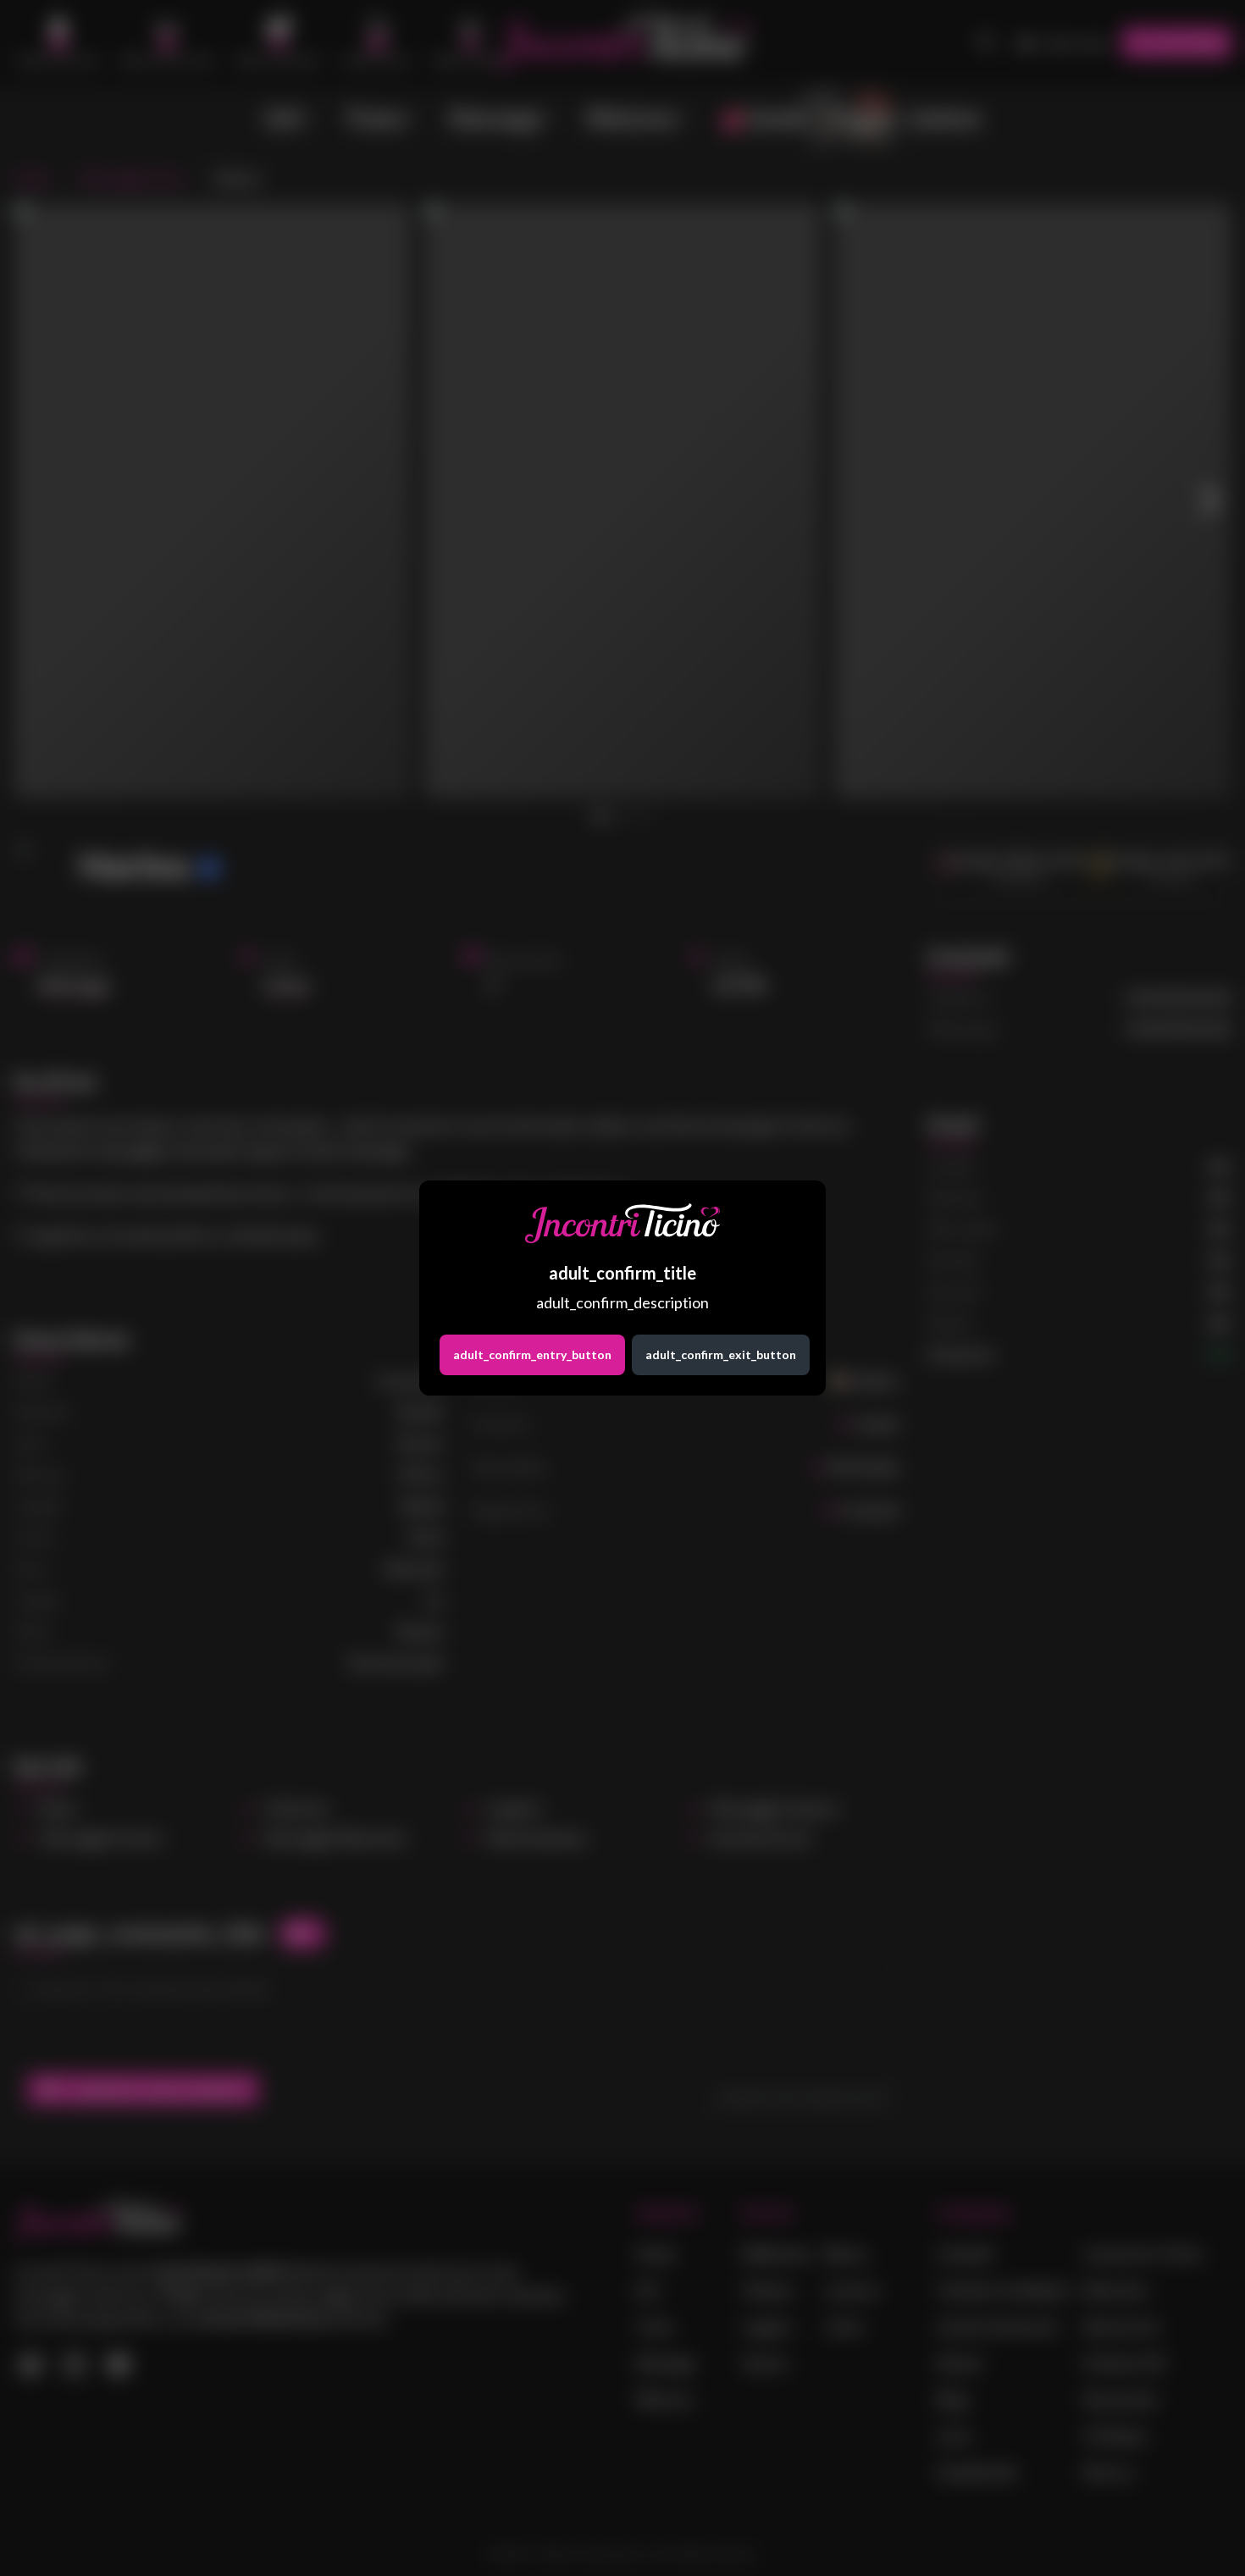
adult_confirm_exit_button (721, 1354)
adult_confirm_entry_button (532, 1354)
